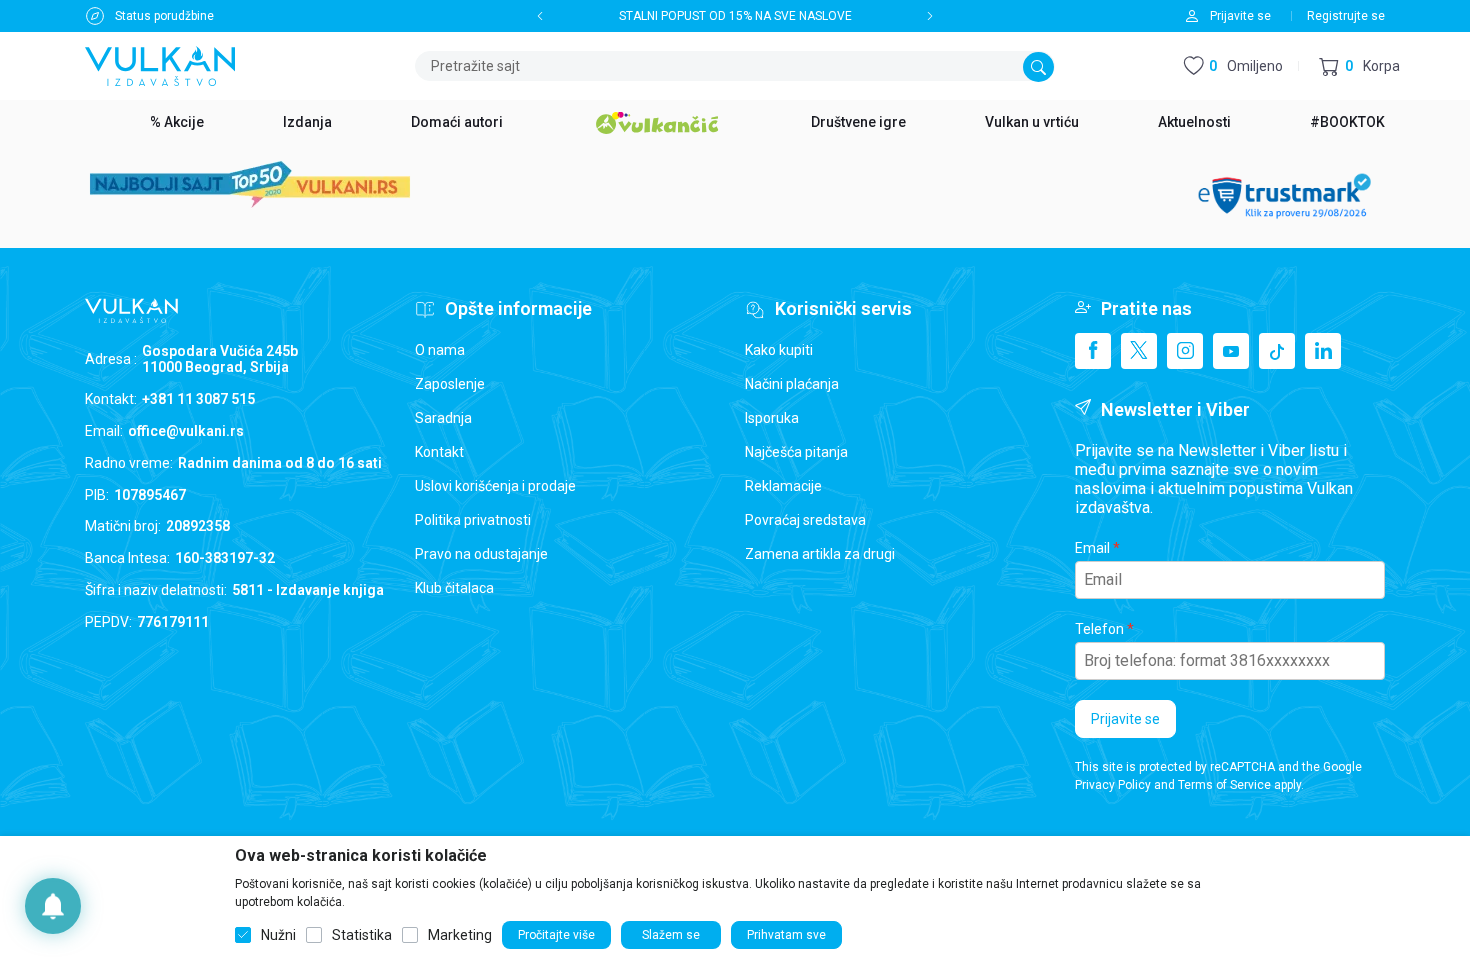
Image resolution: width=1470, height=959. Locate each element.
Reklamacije (783, 486)
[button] (1359, 66)
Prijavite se (1125, 719)
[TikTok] (1277, 351)
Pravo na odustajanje (481, 554)
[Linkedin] (1323, 351)
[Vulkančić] (657, 120)
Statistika (362, 935)
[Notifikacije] (53, 906)
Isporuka (772, 418)
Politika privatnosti (473, 520)
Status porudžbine (164, 16)
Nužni (278, 935)
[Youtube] (1231, 351)
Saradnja (443, 418)
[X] (1139, 351)
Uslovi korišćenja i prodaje (495, 486)
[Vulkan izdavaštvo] (160, 64)
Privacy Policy (1113, 785)
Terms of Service (1224, 785)
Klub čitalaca (454, 588)
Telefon (1099, 629)
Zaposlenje (450, 384)
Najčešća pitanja (796, 452)
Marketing (460, 935)
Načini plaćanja (792, 384)
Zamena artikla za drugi (820, 554)
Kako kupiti (779, 350)
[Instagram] (1185, 351)
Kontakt (439, 452)
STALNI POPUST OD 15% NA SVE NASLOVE (735, 16)
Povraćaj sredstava (805, 520)
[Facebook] (1093, 351)
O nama (440, 350)
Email (1092, 548)
